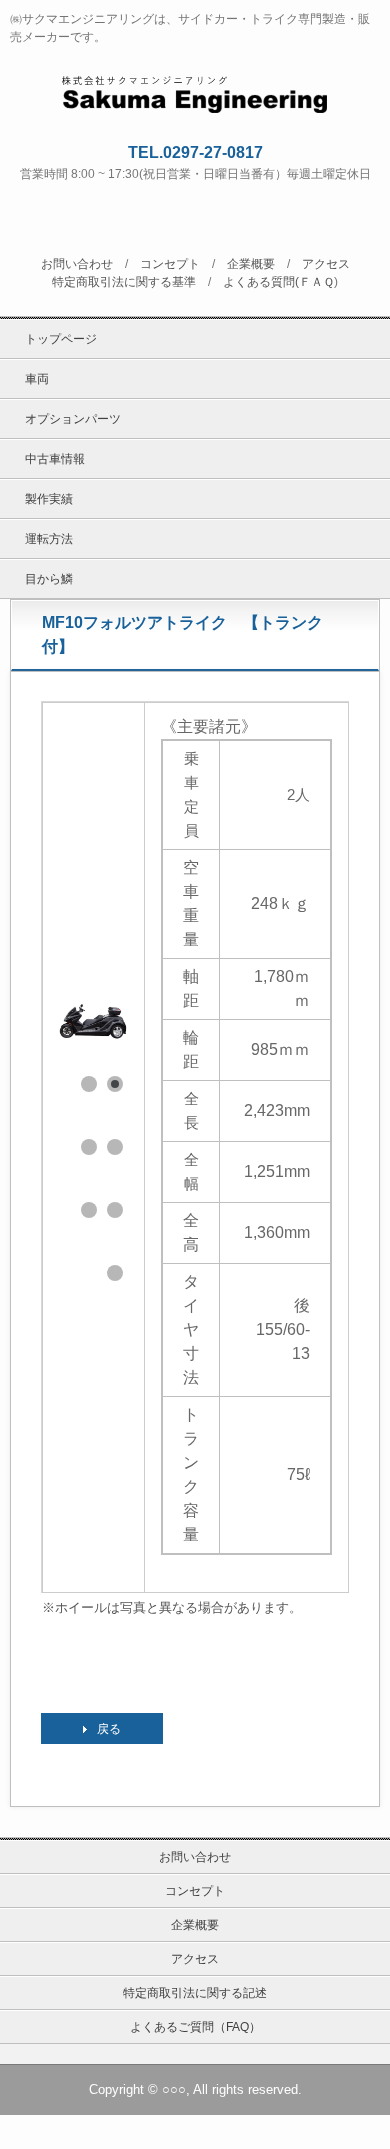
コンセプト (170, 264)
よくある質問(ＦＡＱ (278, 282)
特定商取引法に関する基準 (124, 282)
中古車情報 (55, 459)
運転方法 (49, 539)
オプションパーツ (73, 419)
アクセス (326, 264)
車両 (37, 379)
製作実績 (49, 499)
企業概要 (251, 264)
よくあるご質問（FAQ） (195, 2027)
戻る (109, 1729)
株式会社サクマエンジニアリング (195, 91)
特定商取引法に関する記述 (195, 1993)
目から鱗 (49, 579)
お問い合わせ (77, 264)
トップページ (61, 339)
